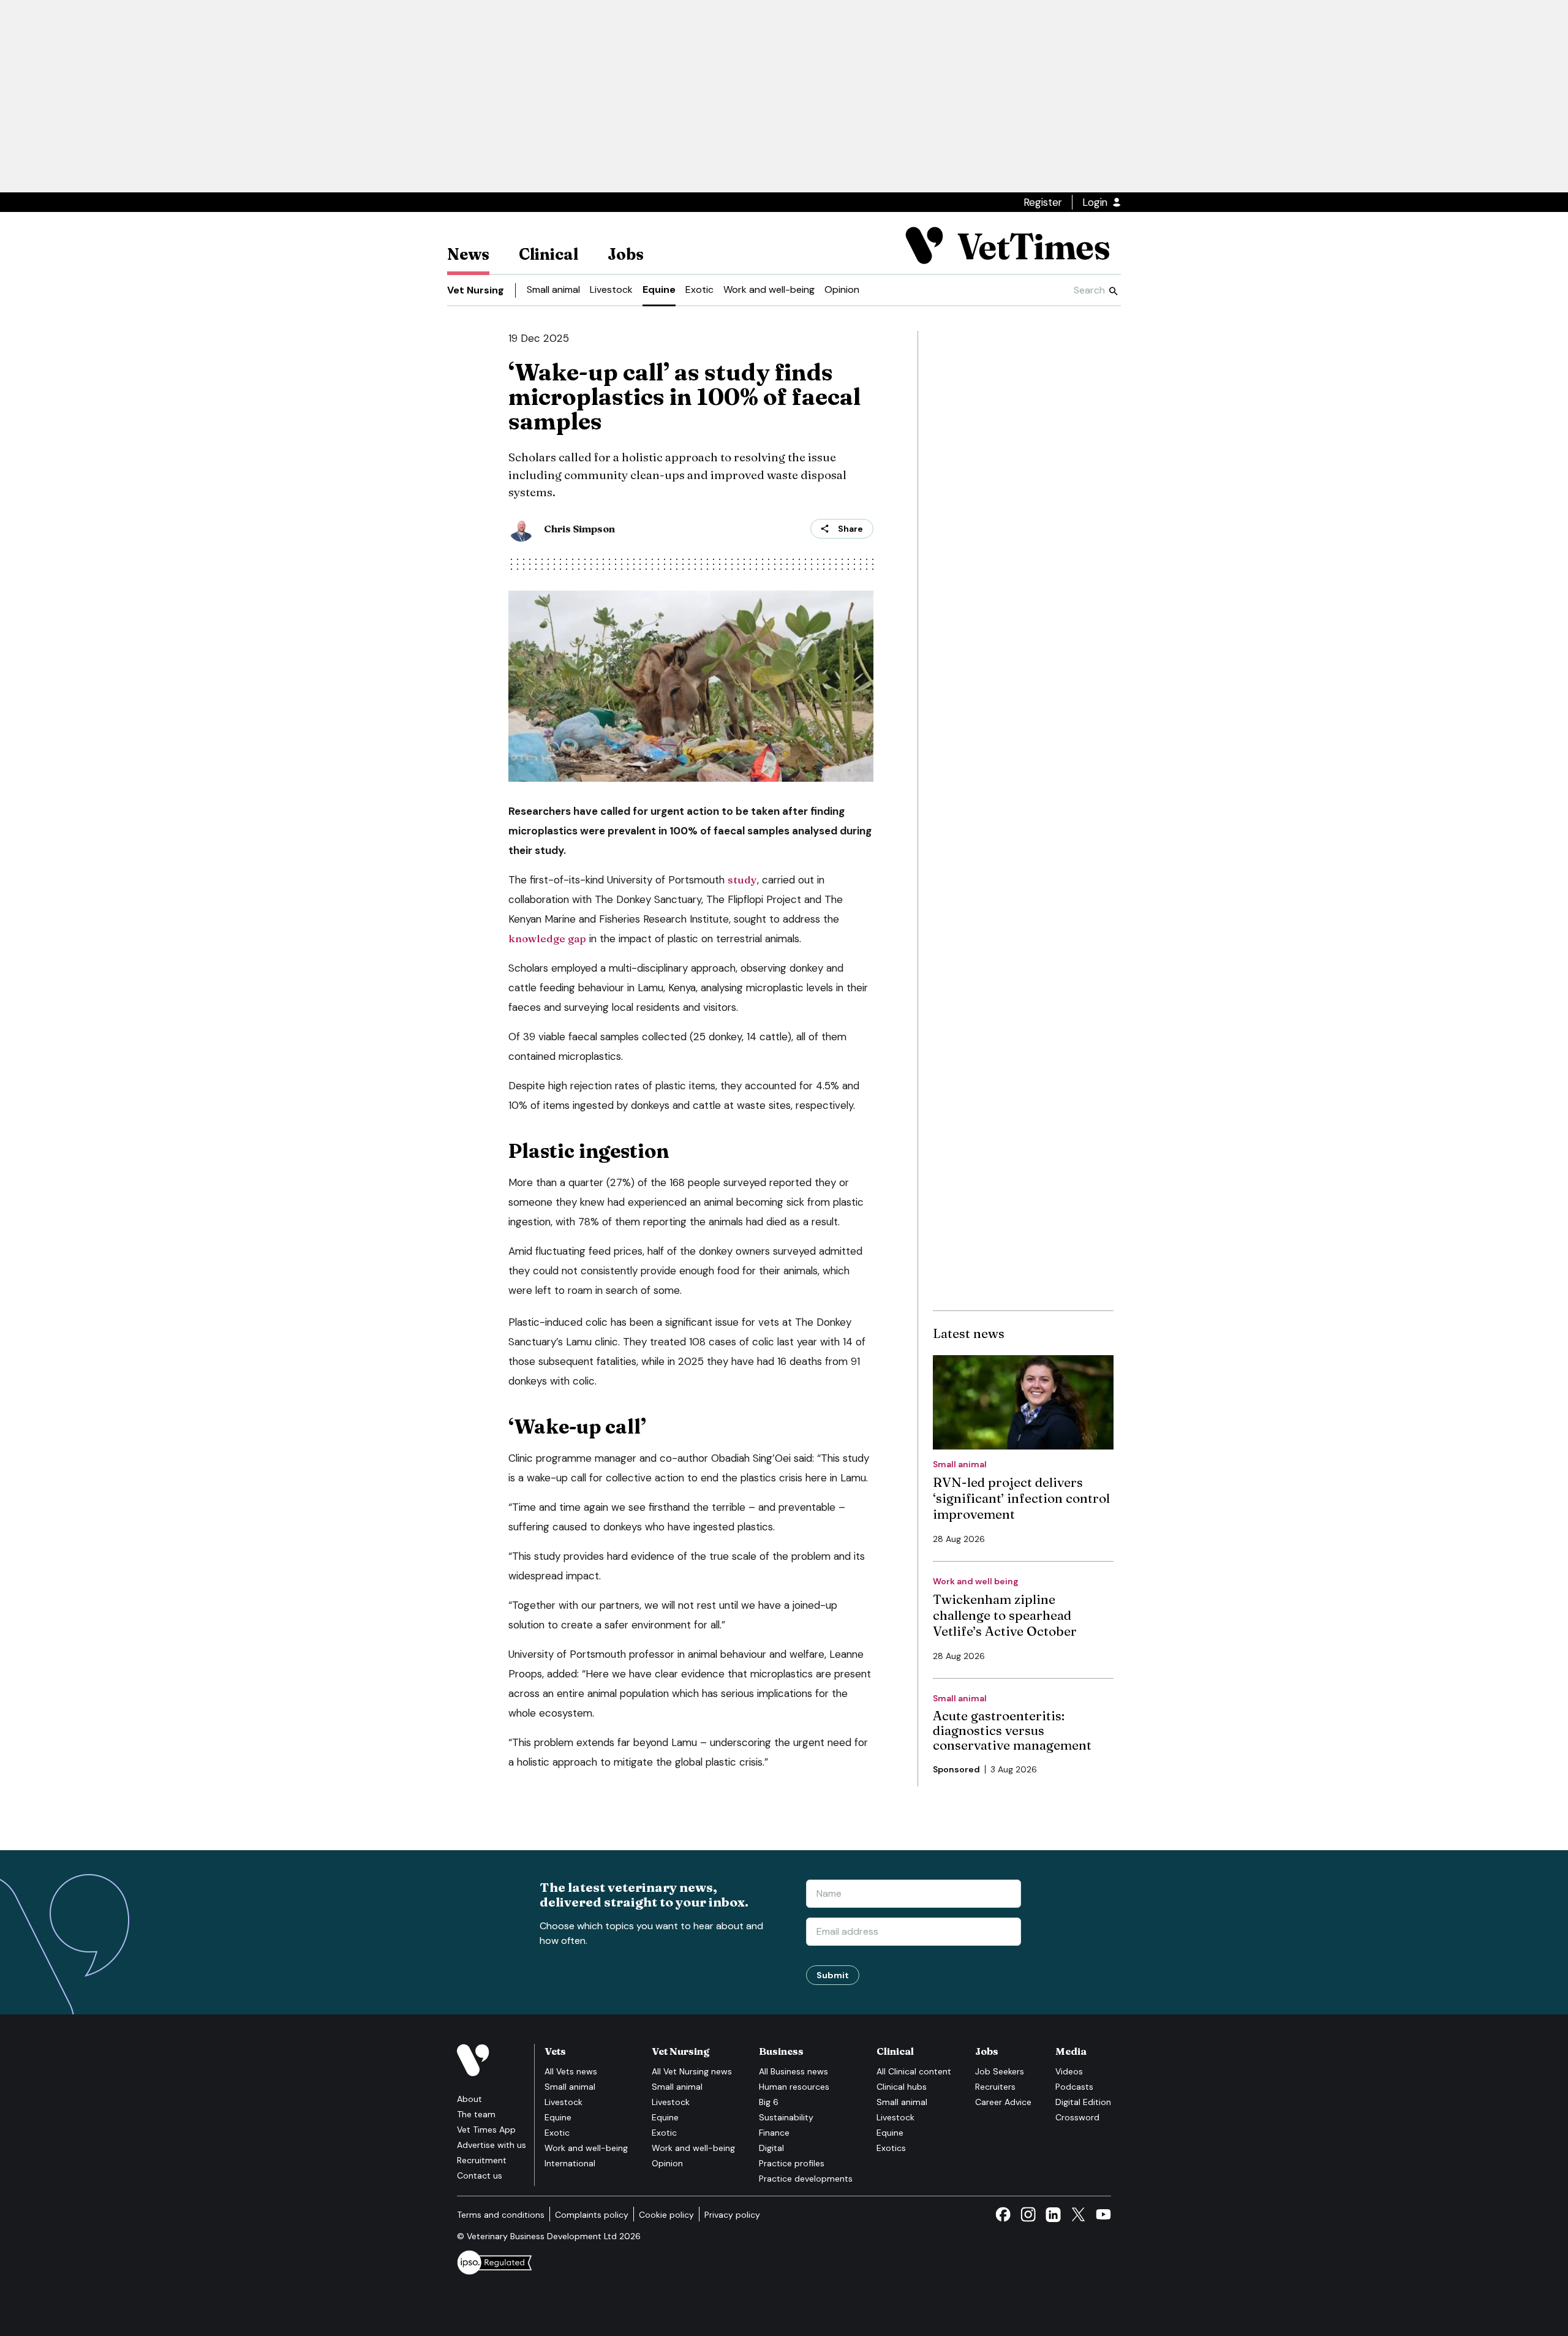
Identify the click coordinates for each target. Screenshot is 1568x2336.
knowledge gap (547, 938)
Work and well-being (769, 289)
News (468, 254)
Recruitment (482, 2160)
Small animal (553, 289)
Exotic (699, 289)
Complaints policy (592, 2215)
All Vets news (571, 2071)
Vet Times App (486, 2130)
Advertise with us (492, 2145)
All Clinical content (914, 2071)
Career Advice (1003, 2102)
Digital (771, 2148)
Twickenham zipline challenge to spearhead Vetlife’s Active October (1005, 1615)
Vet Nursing (476, 290)
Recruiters (995, 2087)
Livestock (611, 289)
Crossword (1077, 2117)
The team (476, 2114)
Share (850, 529)
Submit (833, 1975)
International (570, 2163)
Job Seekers (1000, 2071)
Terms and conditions (501, 2215)
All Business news (793, 2071)
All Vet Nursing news (692, 2071)
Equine (659, 289)
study (742, 879)
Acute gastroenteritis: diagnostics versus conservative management (1012, 1730)
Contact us (480, 2175)
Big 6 (769, 2102)
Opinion (842, 289)
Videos (1069, 2071)
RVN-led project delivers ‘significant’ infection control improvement (1021, 1498)
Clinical (548, 254)
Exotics (891, 2148)
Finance (774, 2133)
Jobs (626, 254)
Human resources (794, 2087)
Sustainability (786, 2117)
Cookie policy (666, 2215)
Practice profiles (792, 2163)
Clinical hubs (902, 2087)
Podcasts (1074, 2087)
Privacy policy (732, 2215)
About (469, 2099)
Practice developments (806, 2179)
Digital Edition (1083, 2102)
